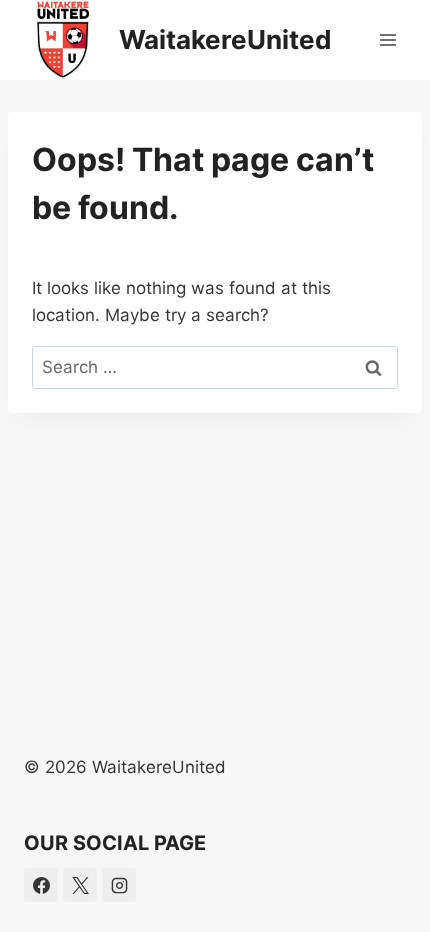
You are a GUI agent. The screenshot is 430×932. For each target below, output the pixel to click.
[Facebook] (41, 885)
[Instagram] (119, 885)
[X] (80, 885)
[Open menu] (387, 39)
